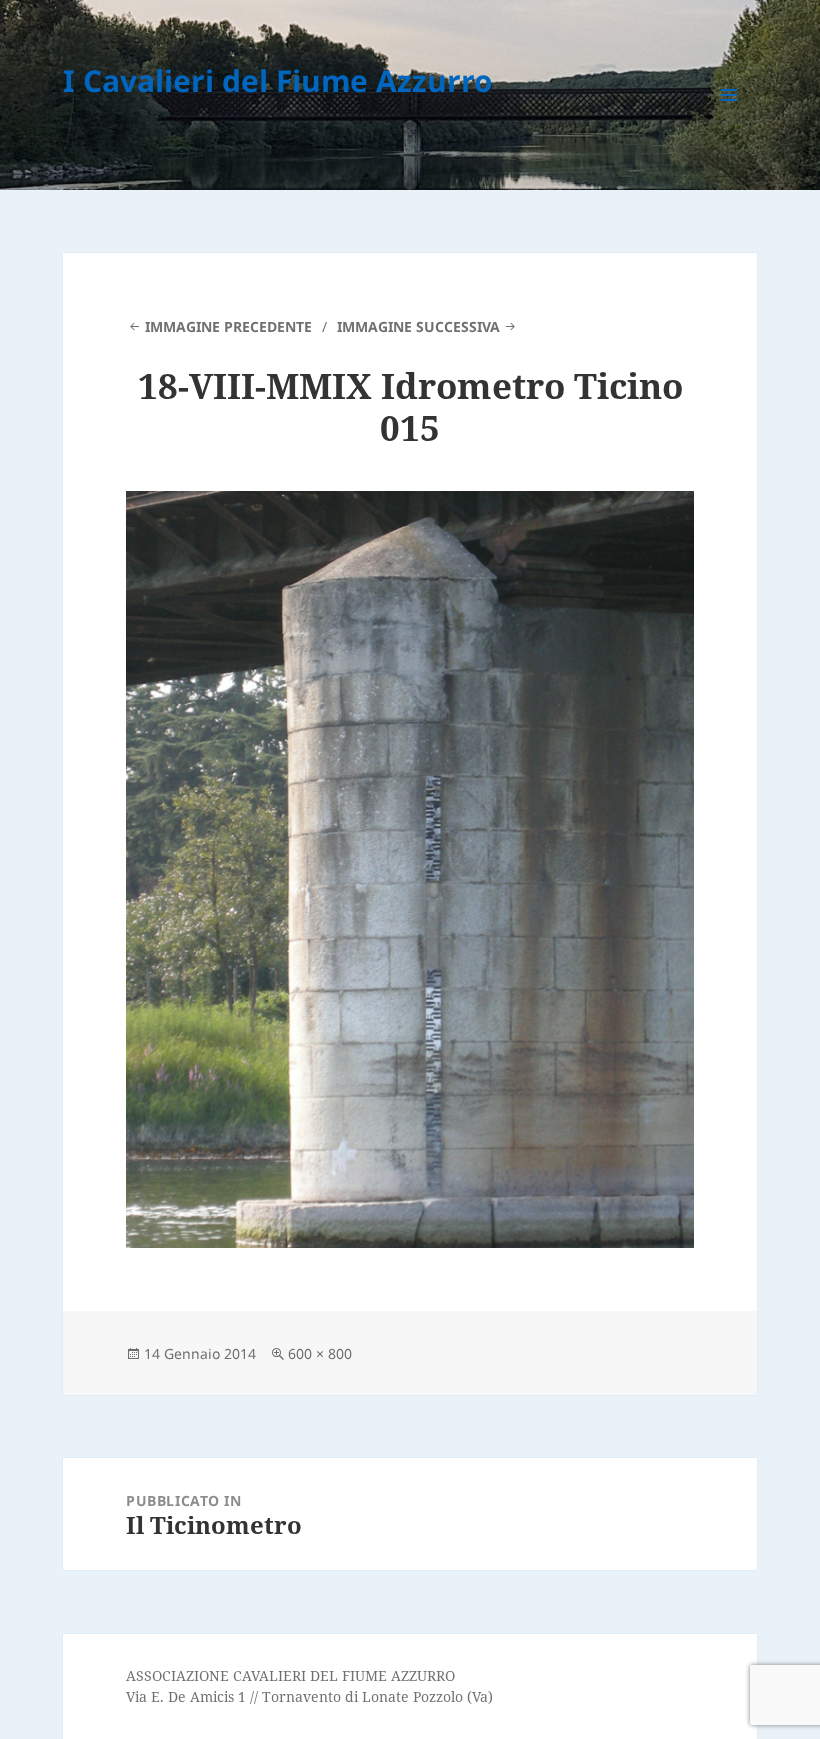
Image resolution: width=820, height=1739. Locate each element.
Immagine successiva (418, 326)
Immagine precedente (228, 326)
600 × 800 (320, 1353)
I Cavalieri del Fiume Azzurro (278, 80)
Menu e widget (729, 122)
